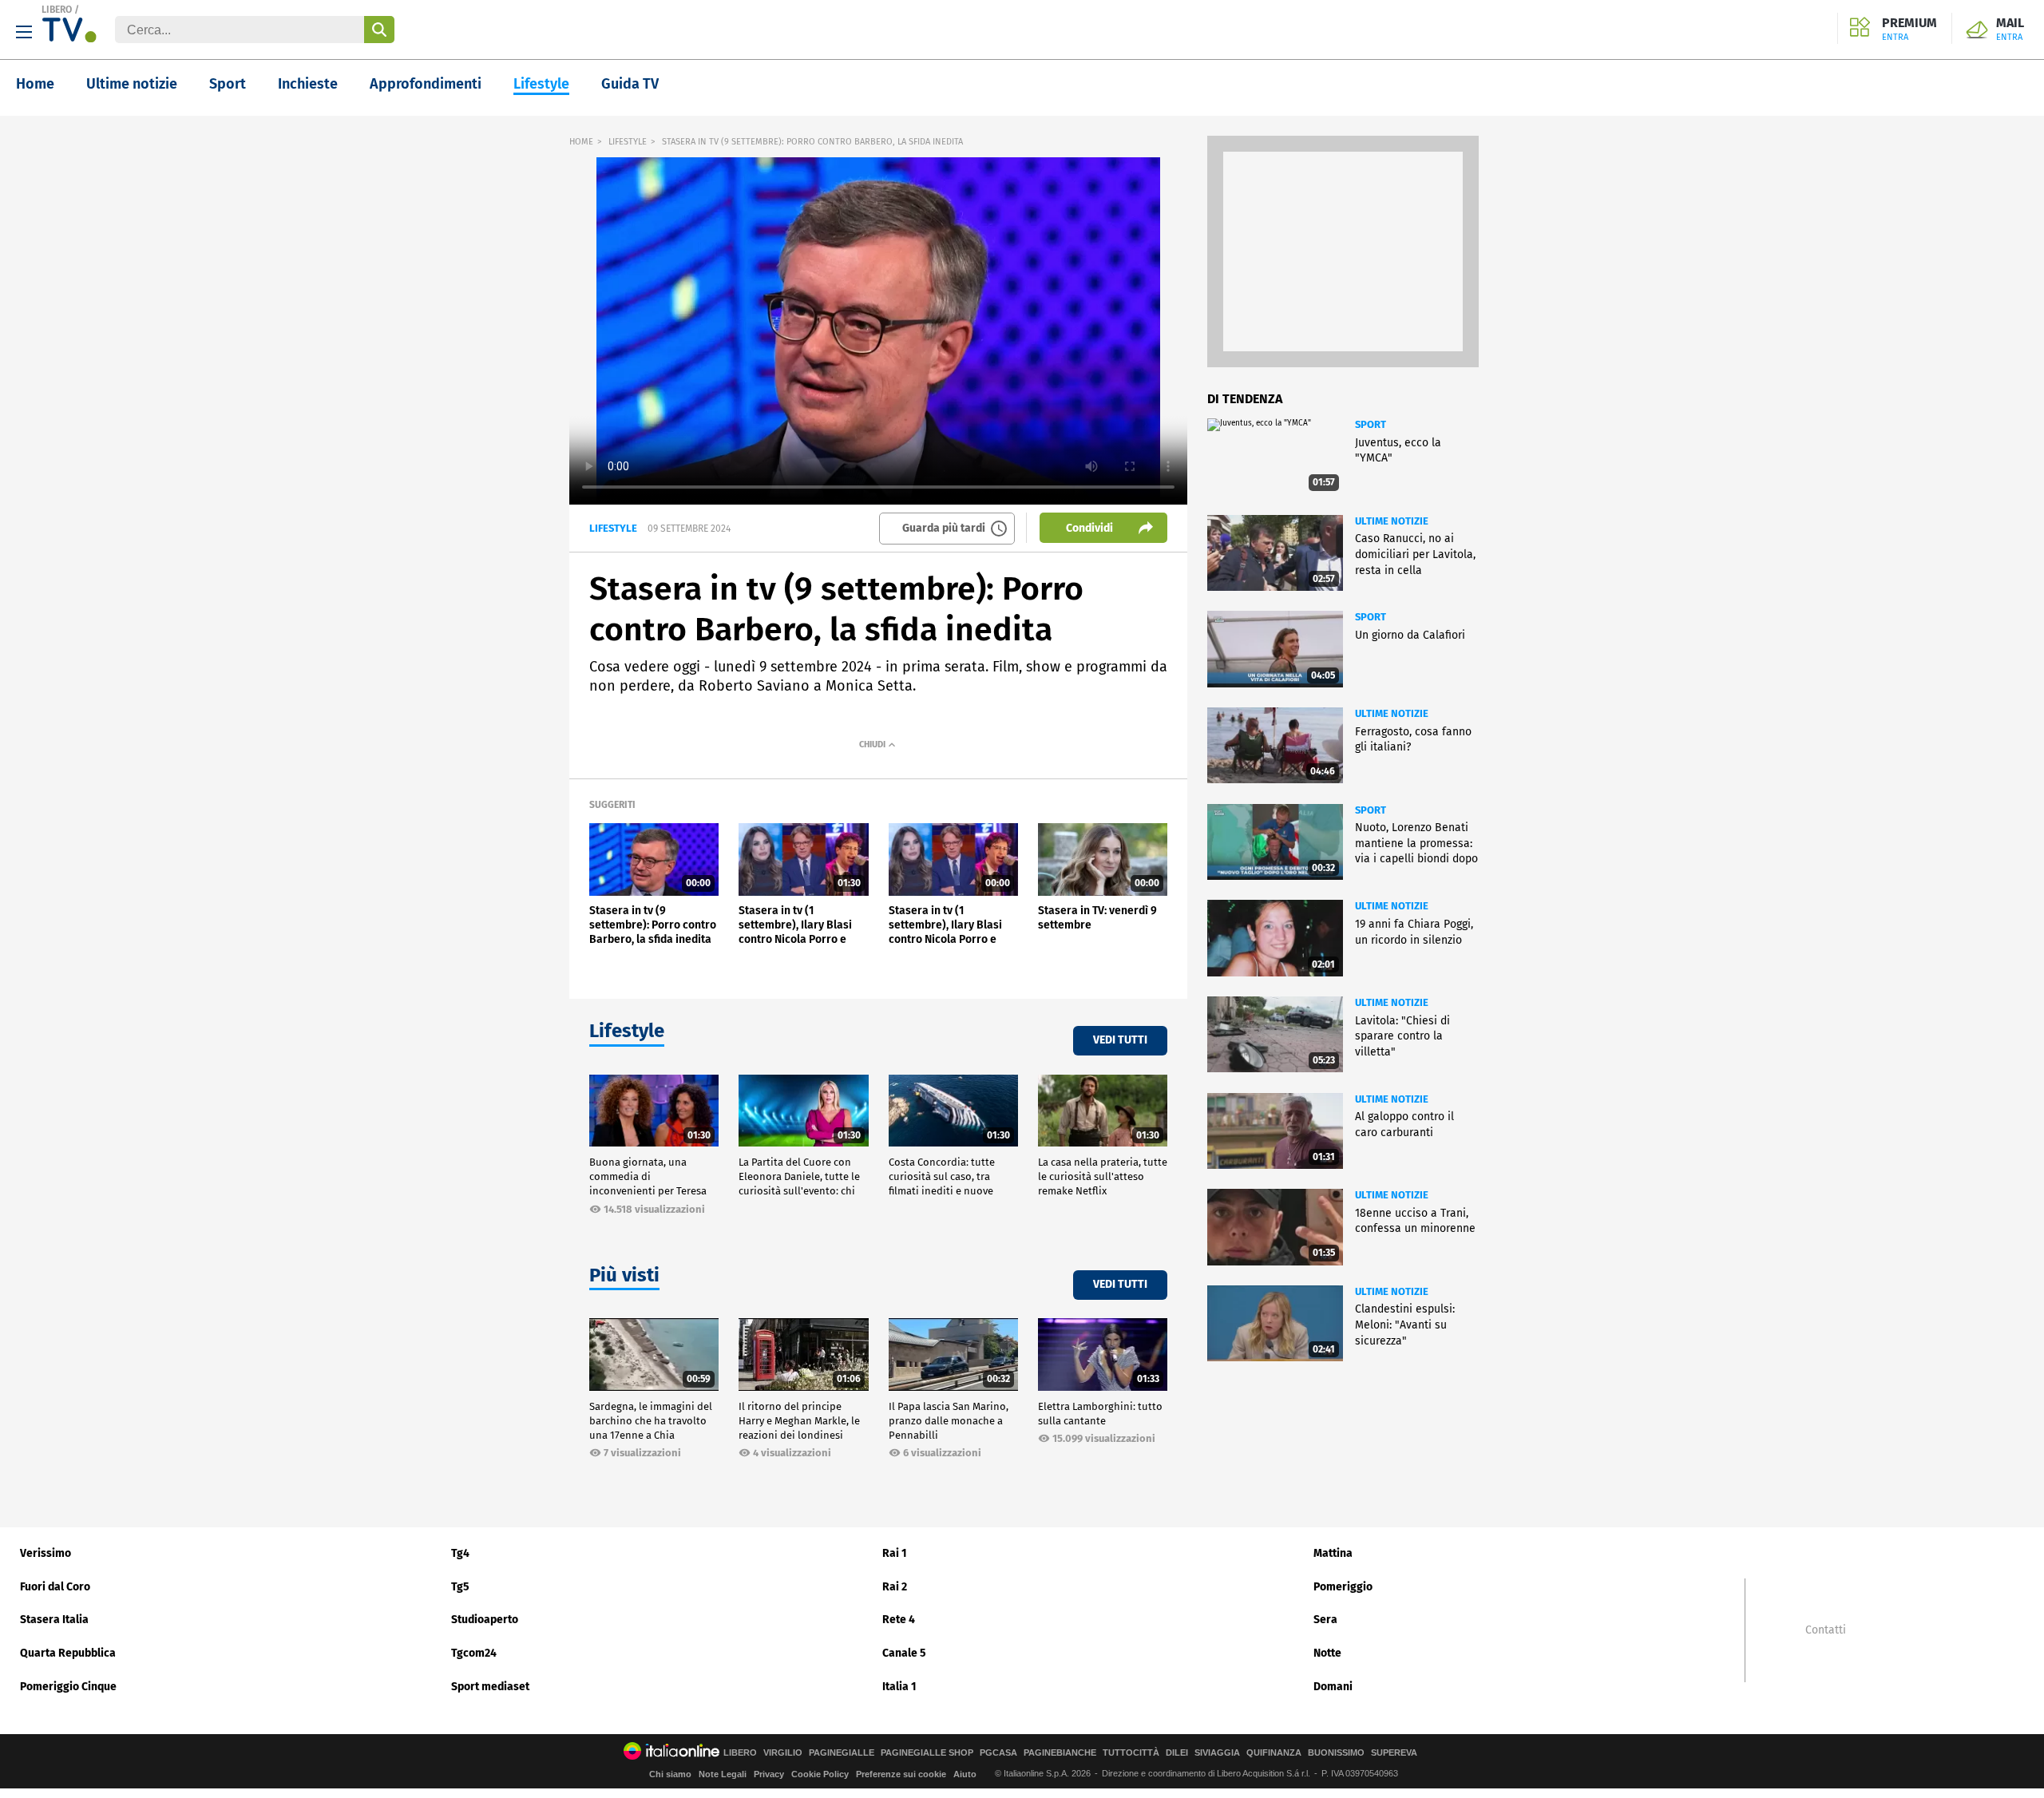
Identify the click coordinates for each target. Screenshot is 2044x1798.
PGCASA (998, 1753)
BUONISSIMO (1336, 1753)
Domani (1333, 1687)
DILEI (1177, 1753)
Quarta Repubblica (68, 1653)
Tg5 (460, 1587)
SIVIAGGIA (1217, 1753)
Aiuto (965, 1774)
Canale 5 (904, 1653)
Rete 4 (899, 1620)
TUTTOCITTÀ (1131, 1753)
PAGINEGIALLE (842, 1753)
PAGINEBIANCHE (1060, 1753)
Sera (1325, 1620)
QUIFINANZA (1274, 1753)
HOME (581, 142)
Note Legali (723, 1774)
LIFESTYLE (628, 142)
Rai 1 (895, 1553)
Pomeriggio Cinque (68, 1687)
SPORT (1371, 424)
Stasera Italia (54, 1620)
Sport (228, 84)
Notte (1327, 1653)
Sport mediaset (490, 1687)
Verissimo (46, 1553)
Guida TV (630, 84)
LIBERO (57, 10)
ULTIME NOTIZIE (1392, 521)
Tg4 (460, 1553)
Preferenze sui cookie (901, 1774)
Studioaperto (485, 1620)
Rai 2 (895, 1587)
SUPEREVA (1394, 1753)
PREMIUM (1909, 30)
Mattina (1333, 1553)
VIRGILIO (783, 1753)
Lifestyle (541, 84)
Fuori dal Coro (55, 1587)
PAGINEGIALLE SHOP (927, 1753)
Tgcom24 (474, 1653)
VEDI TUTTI (1120, 1040)
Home (35, 84)
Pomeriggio (1343, 1587)
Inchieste (308, 84)
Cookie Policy (820, 1774)
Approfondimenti (426, 84)
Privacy (769, 1774)
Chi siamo (670, 1774)
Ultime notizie (132, 84)
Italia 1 (899, 1687)
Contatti (1826, 1630)
